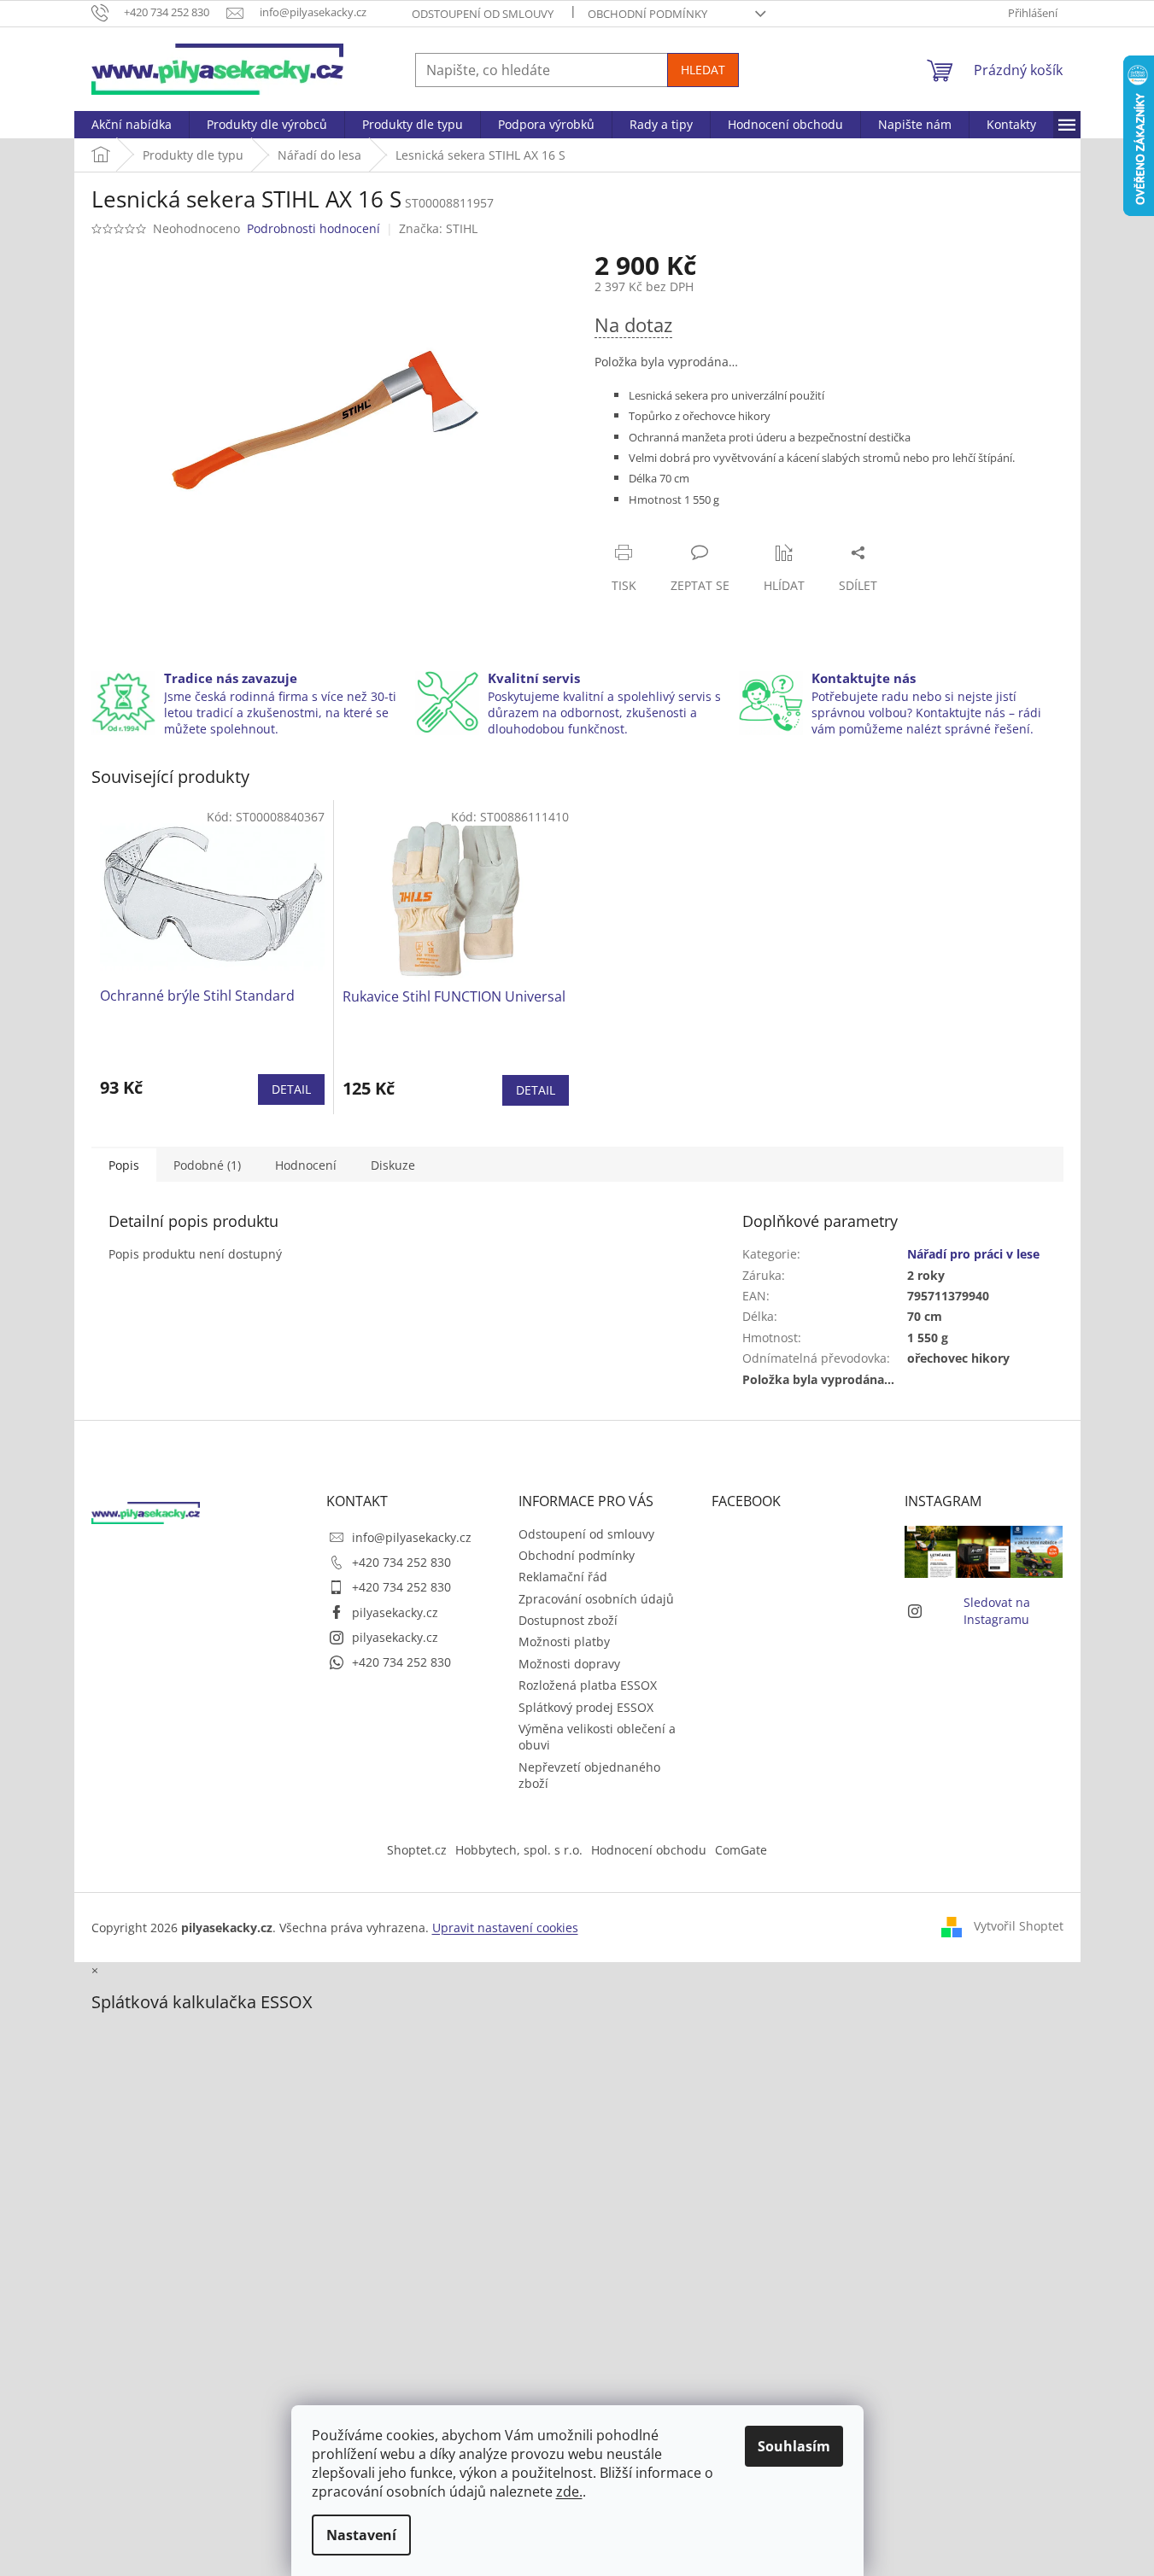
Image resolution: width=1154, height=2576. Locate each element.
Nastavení (361, 2535)
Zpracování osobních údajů (596, 1599)
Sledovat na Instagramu (997, 1610)
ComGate (741, 1850)
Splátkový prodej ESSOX (586, 1707)
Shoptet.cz (417, 1850)
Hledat (703, 70)
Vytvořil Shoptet (1019, 1926)
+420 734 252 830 (401, 1562)
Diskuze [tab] (393, 1165)
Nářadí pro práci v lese (973, 1254)
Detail (291, 1089)
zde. (569, 2491)
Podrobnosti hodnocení (313, 228)
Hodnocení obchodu (649, 1850)
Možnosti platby (564, 1641)
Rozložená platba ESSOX (588, 1685)
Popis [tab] (124, 1165)
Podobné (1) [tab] (207, 1165)
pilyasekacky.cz (395, 1612)
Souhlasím (794, 2446)
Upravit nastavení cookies (505, 1928)
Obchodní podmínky (647, 14)
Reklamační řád (563, 1577)
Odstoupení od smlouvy (483, 14)
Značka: (438, 228)
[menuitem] (132, 125)
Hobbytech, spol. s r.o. (519, 1850)
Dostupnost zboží (568, 1620)
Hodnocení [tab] (306, 1165)
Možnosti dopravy (569, 1664)
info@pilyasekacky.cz (412, 1537)
